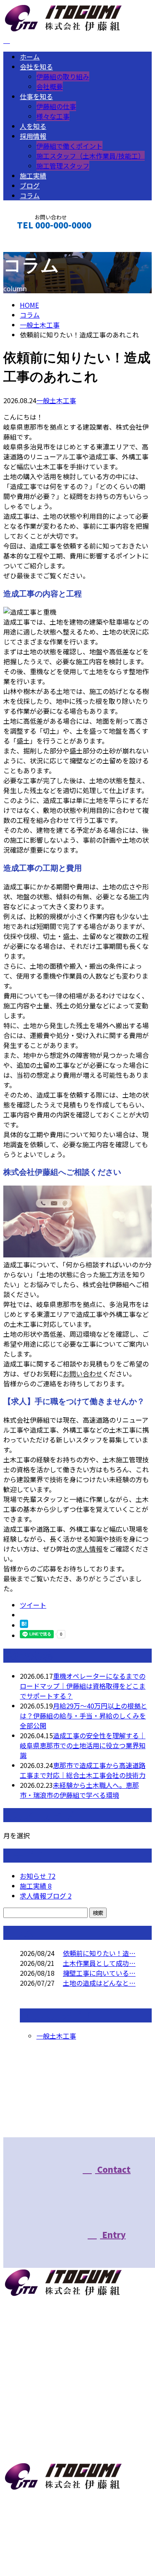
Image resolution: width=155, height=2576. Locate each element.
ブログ (30, 185)
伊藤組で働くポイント (69, 146)
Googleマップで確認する (44, 2522)
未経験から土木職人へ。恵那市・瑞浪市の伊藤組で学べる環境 (79, 1790)
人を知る (33, 126)
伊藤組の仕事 (56, 106)
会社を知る (36, 67)
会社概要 (50, 86)
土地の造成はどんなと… (99, 1983)
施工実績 (33, 176)
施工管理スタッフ (63, 166)
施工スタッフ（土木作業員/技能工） (91, 156)
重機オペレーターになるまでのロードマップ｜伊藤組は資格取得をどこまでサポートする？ (83, 1686)
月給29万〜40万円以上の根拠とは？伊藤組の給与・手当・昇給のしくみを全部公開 (83, 1716)
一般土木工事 (40, 325)
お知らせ (38, 1876)
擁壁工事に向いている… (99, 1973)
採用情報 (33, 136)
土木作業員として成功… (99, 1963)
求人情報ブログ (46, 1896)
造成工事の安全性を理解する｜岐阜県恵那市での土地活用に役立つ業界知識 (83, 1745)
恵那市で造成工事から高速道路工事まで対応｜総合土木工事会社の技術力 (83, 1770)
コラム (30, 195)
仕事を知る (36, 96)
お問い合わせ (83, 1374)
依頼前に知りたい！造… (99, 1953)
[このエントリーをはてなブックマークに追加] (24, 1625)
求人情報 (89, 1549)
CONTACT (32, 245)
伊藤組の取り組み (63, 76)
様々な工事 (53, 116)
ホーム (30, 57)
